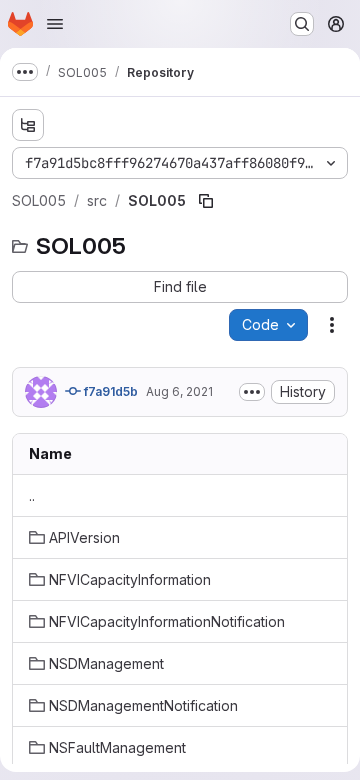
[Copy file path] (206, 201)
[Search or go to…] (302, 24)
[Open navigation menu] (55, 24)
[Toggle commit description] (252, 392)
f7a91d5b (109, 391)
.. (32, 495)
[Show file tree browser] (28, 125)
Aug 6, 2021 (179, 391)
